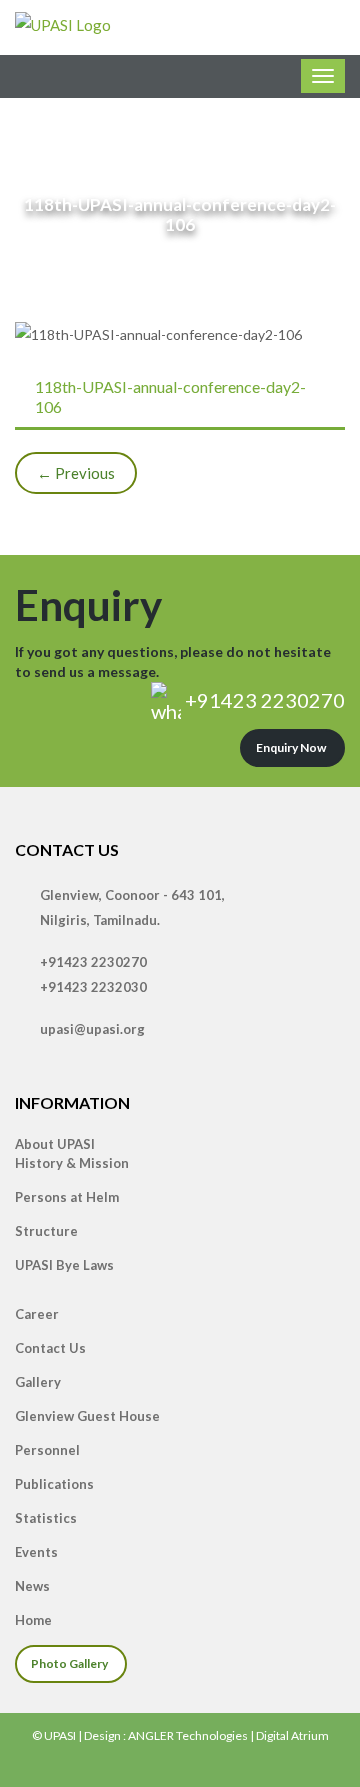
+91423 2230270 (263, 700)
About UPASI (55, 1144)
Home (33, 1620)
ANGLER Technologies (188, 1735)
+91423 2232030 (93, 987)
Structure (46, 1231)
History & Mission (72, 1163)
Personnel (47, 1450)
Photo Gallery (69, 1663)
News (32, 1586)
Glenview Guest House (87, 1416)
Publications (54, 1484)
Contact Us (50, 1348)
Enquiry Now (291, 747)
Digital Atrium (292, 1735)
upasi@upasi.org (92, 1029)
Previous (76, 473)
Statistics (46, 1518)
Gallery (38, 1382)
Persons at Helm (67, 1197)
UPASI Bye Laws (64, 1265)
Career (37, 1314)
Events (36, 1552)
